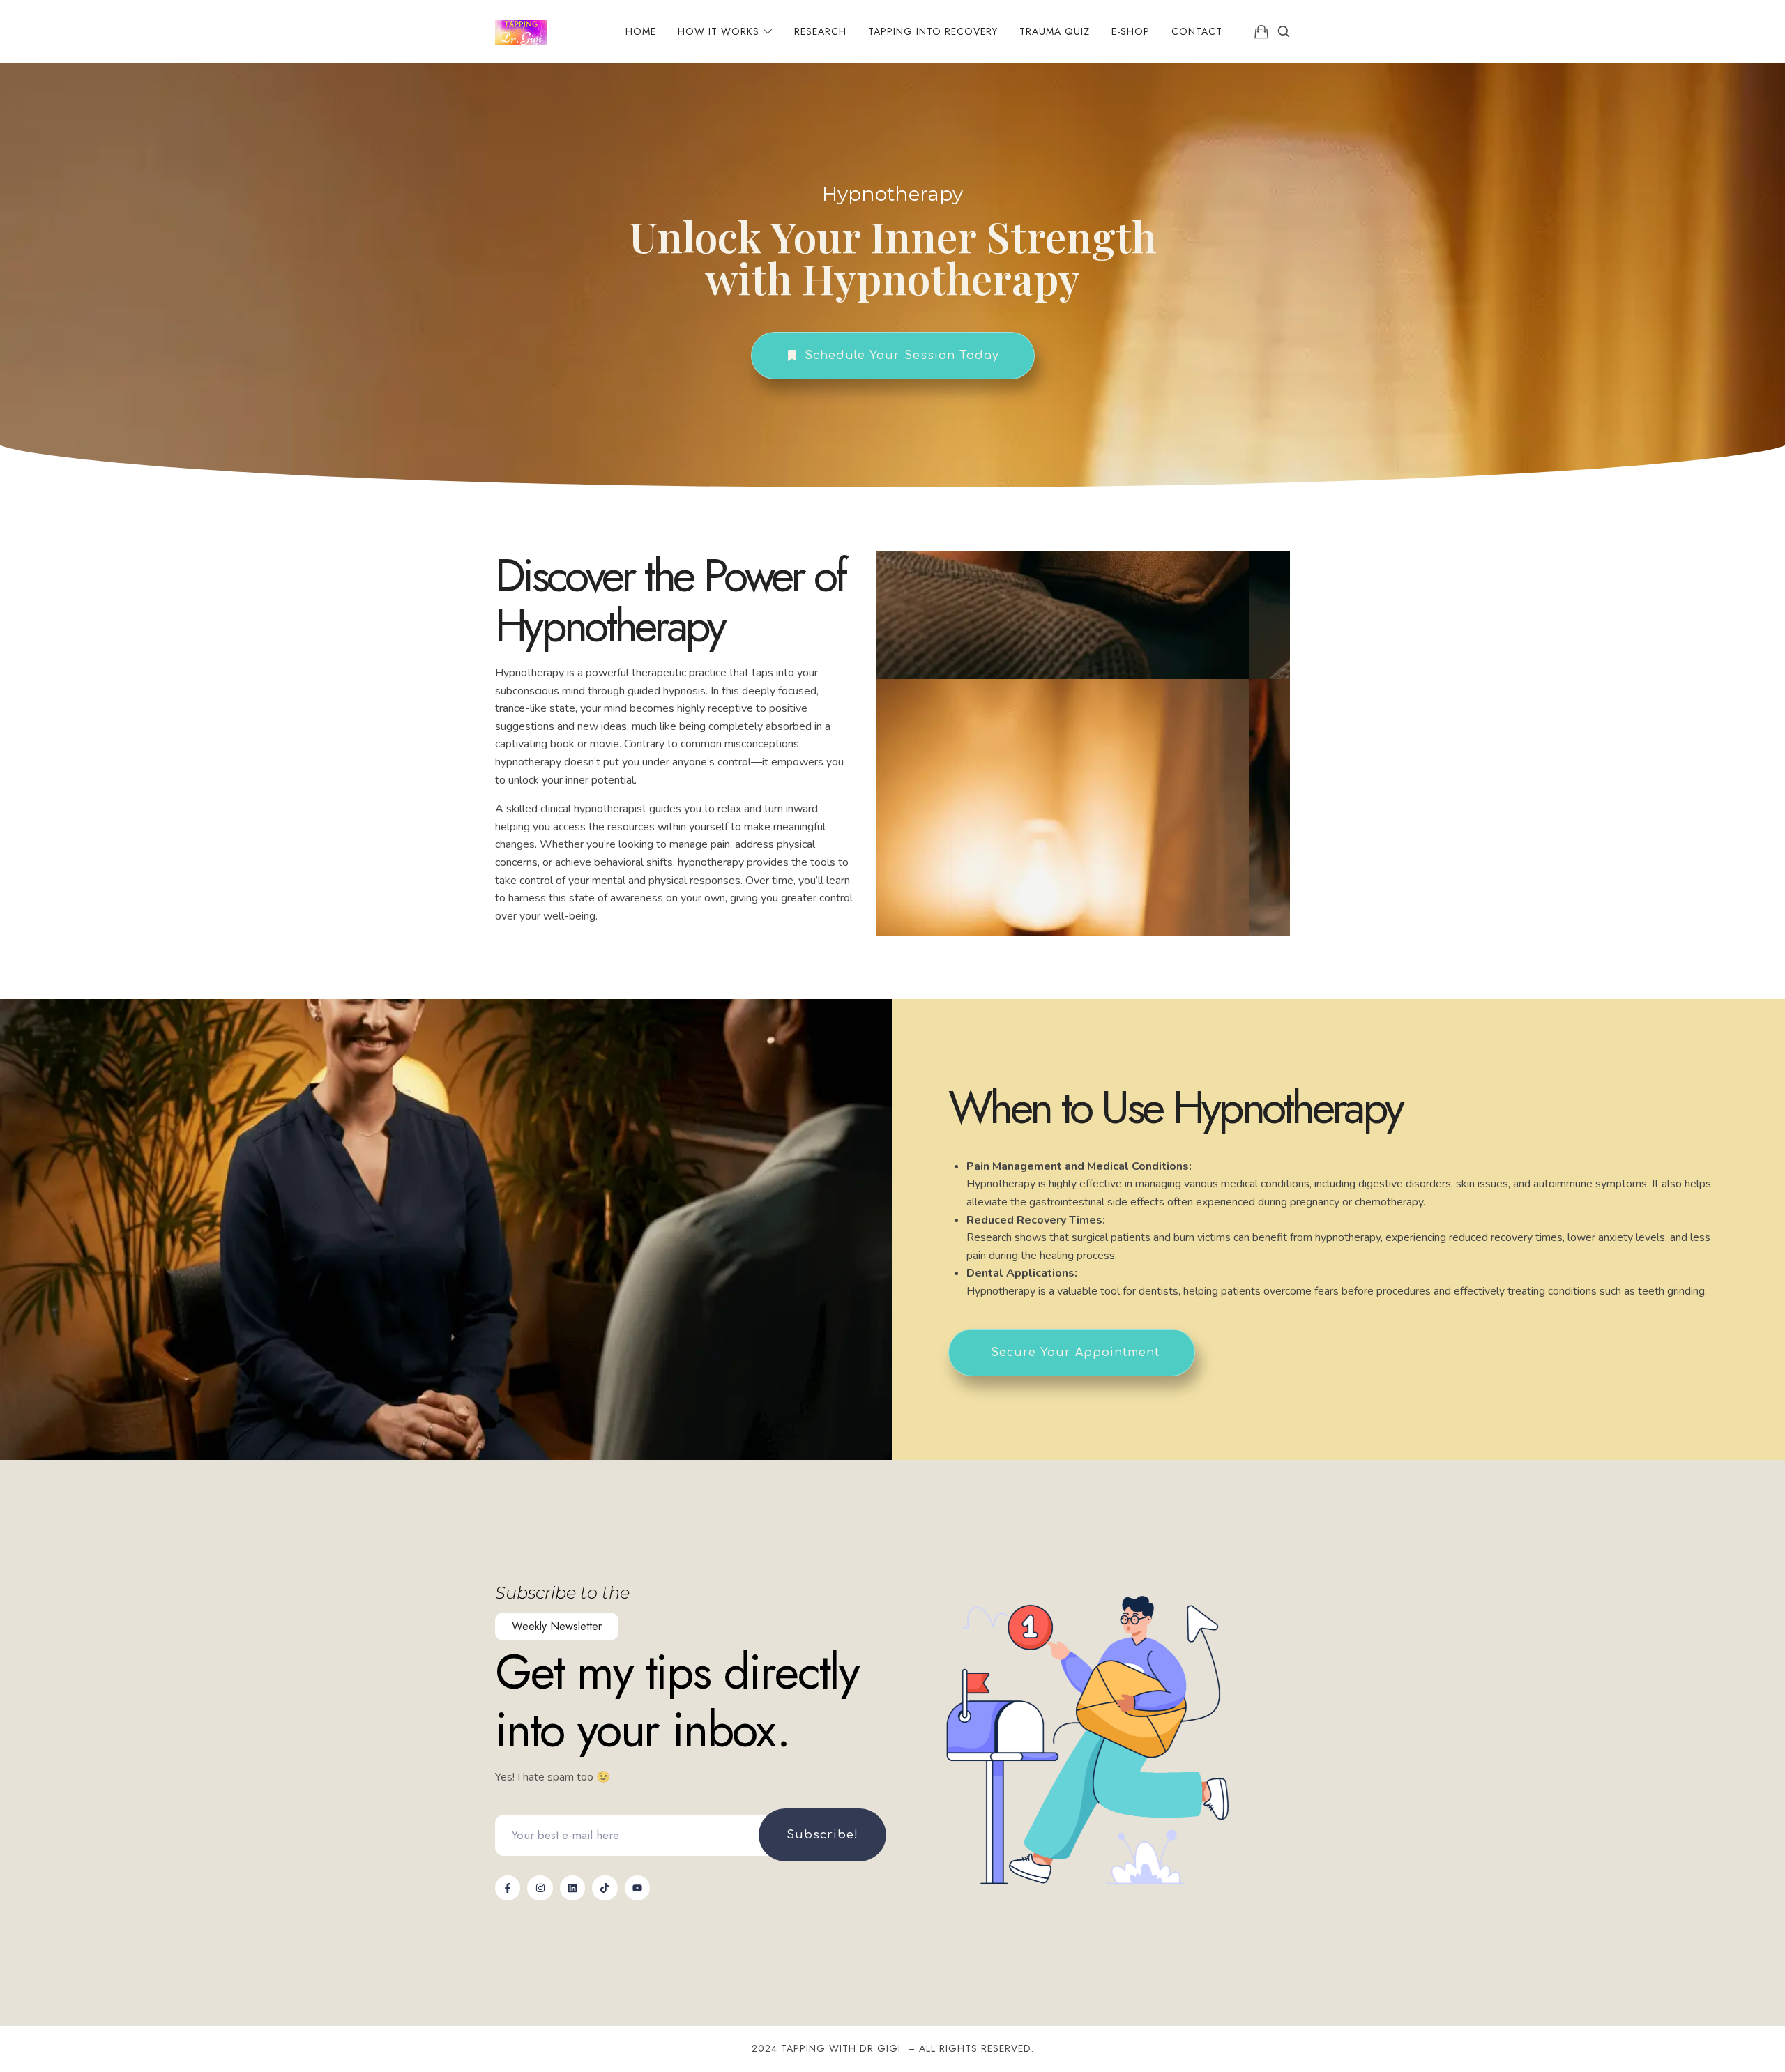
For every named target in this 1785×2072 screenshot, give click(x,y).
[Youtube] (637, 1888)
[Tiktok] (605, 1888)
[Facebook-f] (508, 1888)
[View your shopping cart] (1261, 31)
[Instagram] (540, 1888)
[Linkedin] (572, 1888)
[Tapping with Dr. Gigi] (521, 31)
